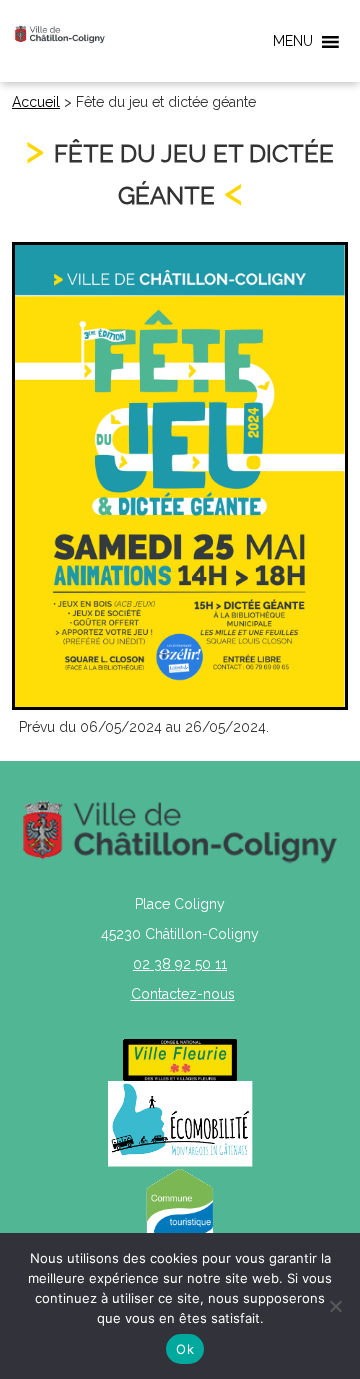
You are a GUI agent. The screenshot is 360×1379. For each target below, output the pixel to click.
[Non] (335, 1306)
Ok (185, 1349)
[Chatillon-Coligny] (60, 34)
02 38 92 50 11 (180, 964)
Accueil (36, 102)
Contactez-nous (183, 994)
